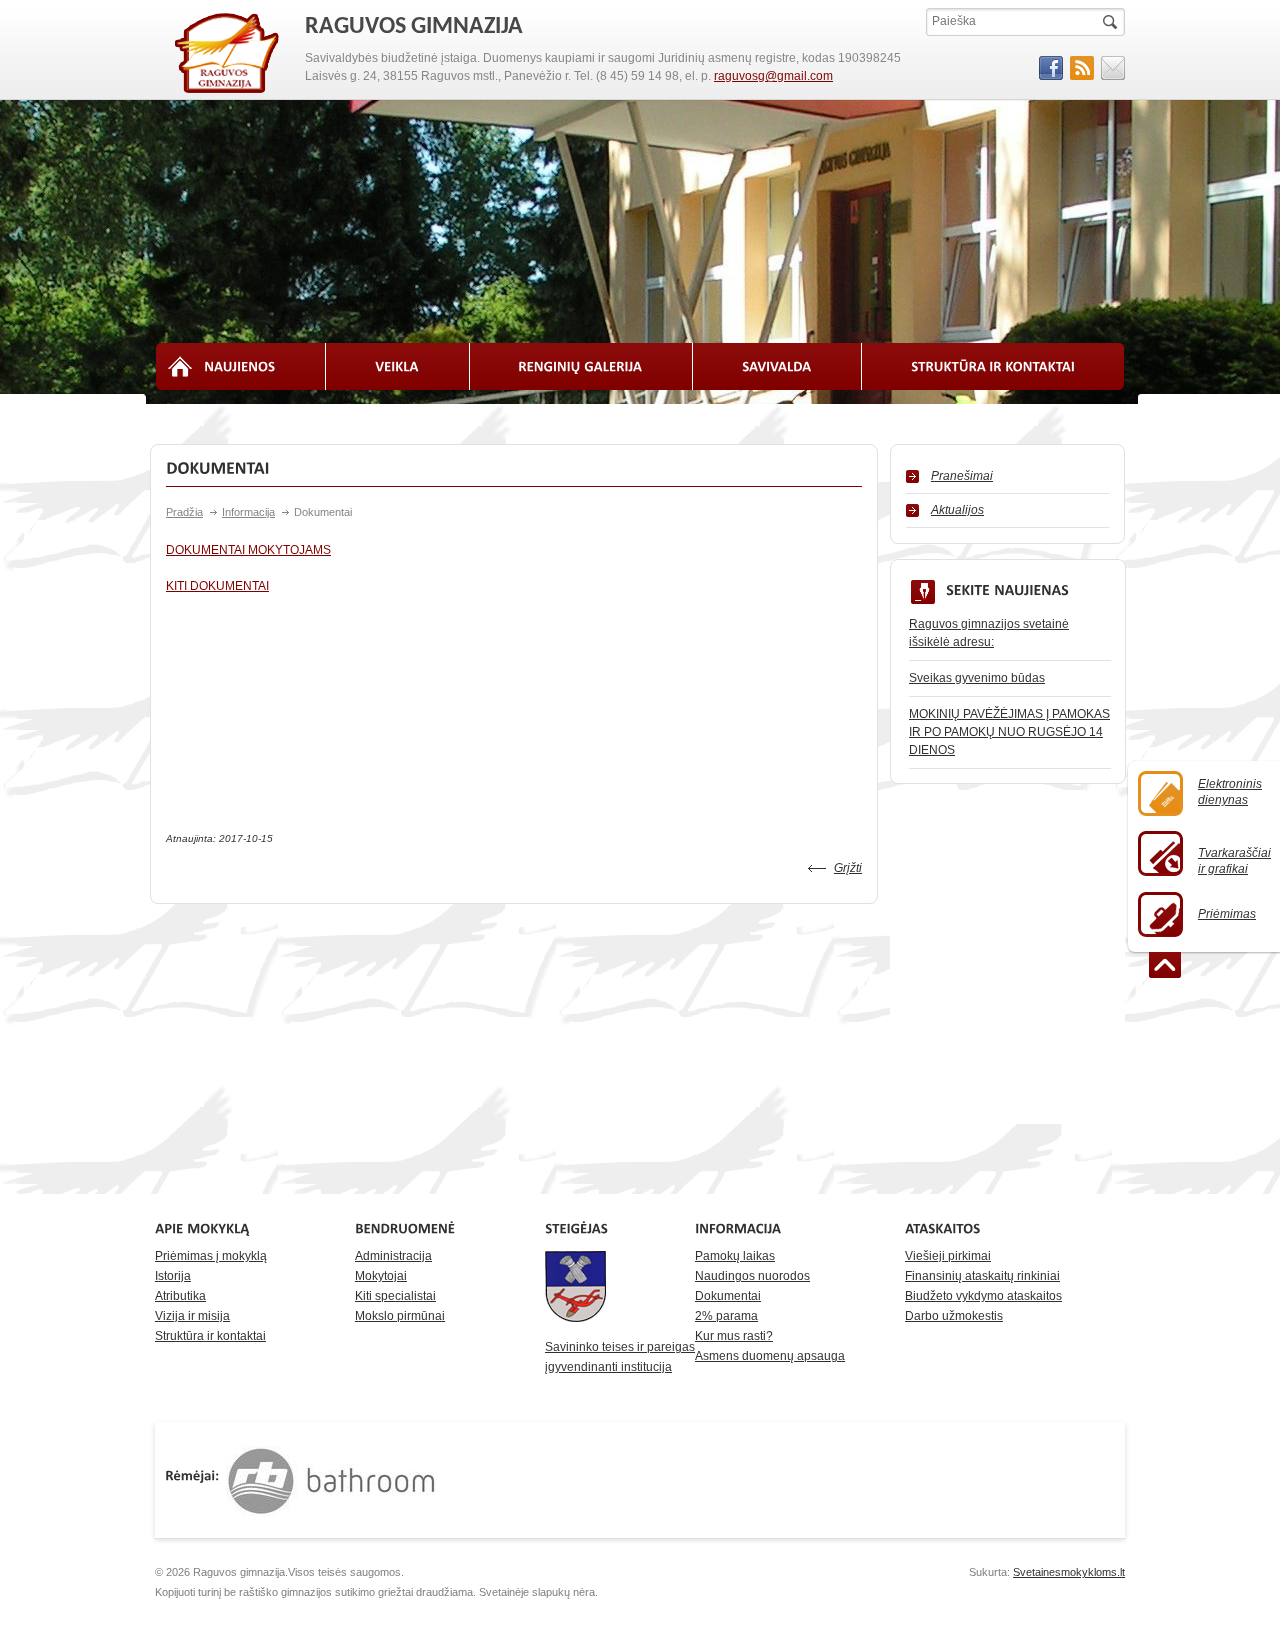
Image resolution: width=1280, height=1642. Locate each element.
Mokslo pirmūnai (400, 1316)
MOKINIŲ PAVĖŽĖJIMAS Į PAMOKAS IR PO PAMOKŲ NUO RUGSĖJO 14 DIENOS (1009, 732)
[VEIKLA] (398, 366)
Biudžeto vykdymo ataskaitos (983, 1296)
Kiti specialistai (395, 1296)
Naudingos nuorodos (752, 1276)
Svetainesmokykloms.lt (1069, 1572)
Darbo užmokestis (954, 1316)
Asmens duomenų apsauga (770, 1356)
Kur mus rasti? (734, 1336)
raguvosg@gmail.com (773, 76)
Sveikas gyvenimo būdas (977, 678)
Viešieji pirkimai (948, 1256)
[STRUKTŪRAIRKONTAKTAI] (993, 366)
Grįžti (848, 868)
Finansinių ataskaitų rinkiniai (982, 1276)
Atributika (180, 1296)
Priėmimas (1227, 914)
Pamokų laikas (735, 1256)
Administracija (393, 1256)
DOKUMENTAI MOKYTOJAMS (248, 550)
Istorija (173, 1276)
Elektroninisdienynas (1230, 792)
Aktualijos (957, 510)
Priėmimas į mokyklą (211, 1256)
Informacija (248, 512)
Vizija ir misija (192, 1316)
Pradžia (184, 512)
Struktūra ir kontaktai (210, 1336)
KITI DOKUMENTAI (217, 586)
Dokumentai (728, 1296)
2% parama (726, 1316)
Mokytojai (381, 1276)
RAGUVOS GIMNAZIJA (228, 54)
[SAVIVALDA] (777, 366)
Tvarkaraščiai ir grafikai (1234, 861)
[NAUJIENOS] (240, 366)
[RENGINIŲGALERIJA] (582, 366)
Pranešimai (962, 476)
